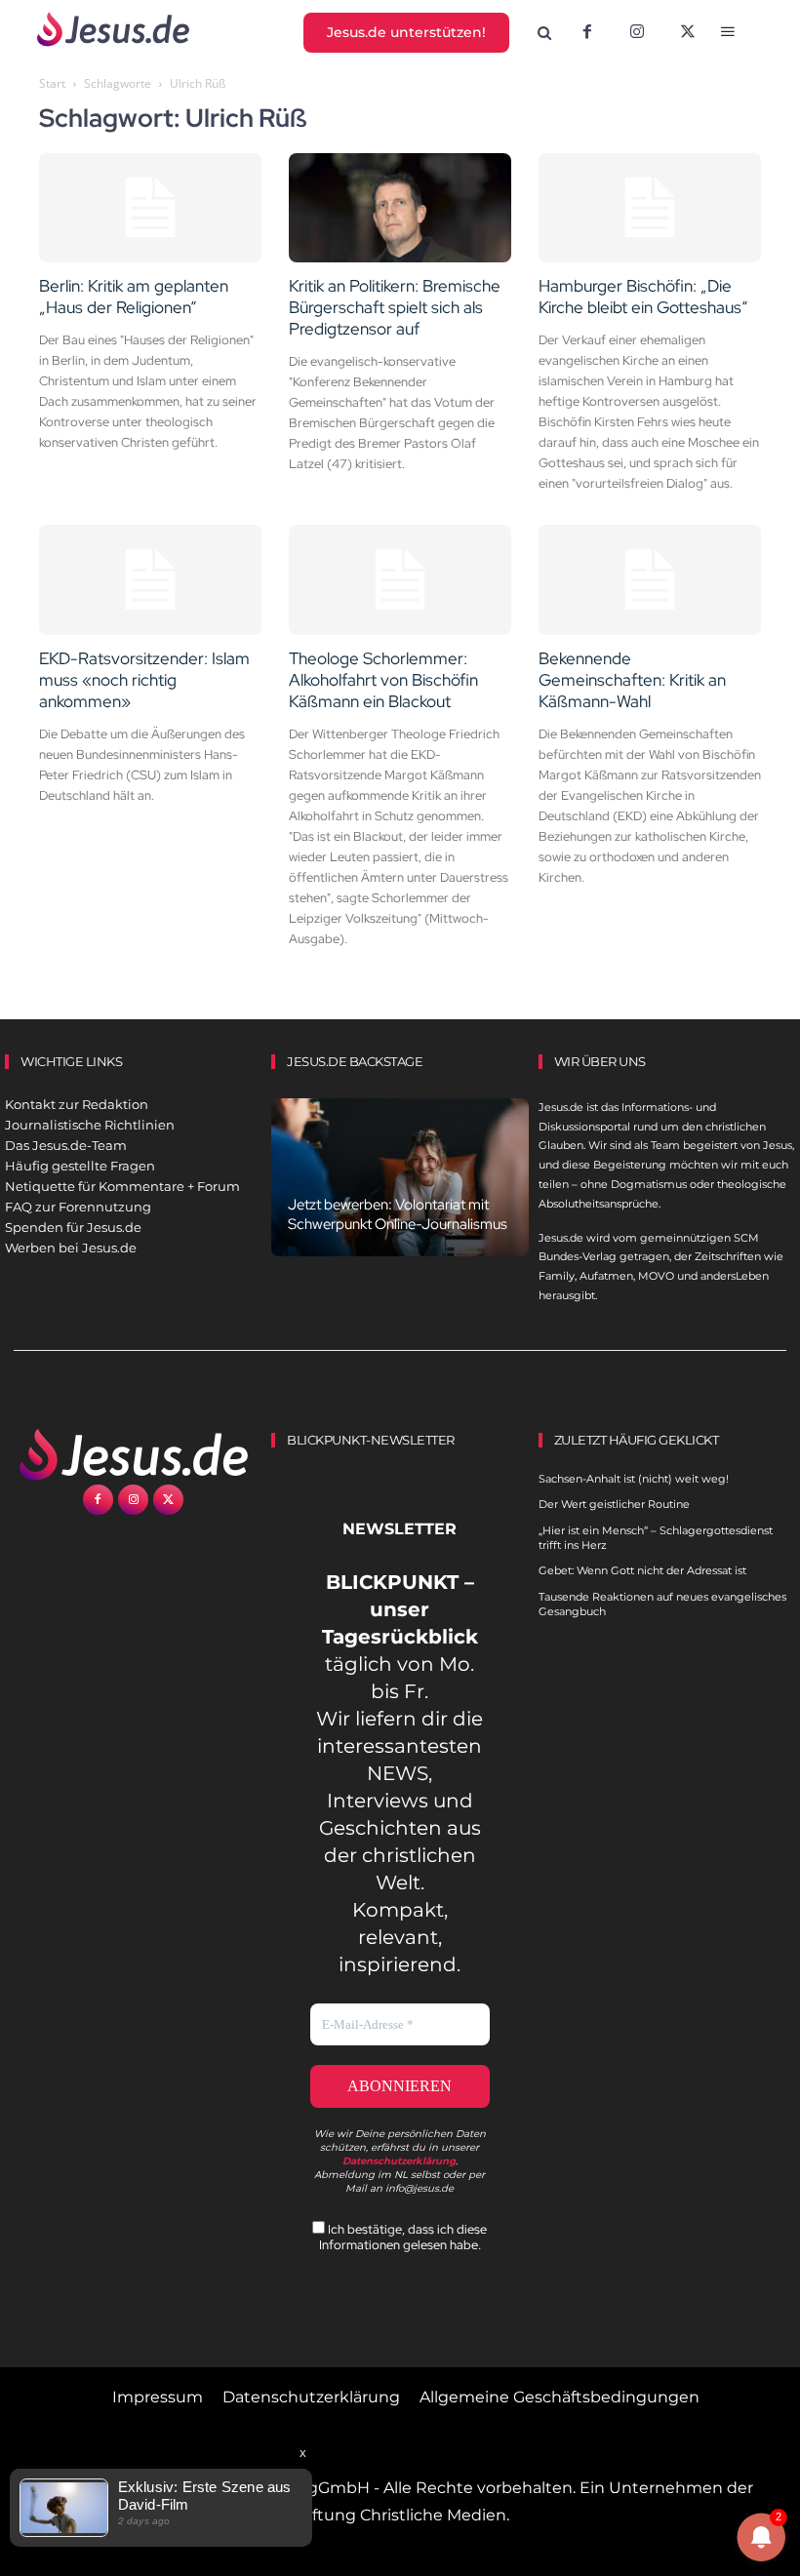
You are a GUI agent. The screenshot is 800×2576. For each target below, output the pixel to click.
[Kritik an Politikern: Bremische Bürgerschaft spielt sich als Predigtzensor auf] (400, 208)
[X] (688, 33)
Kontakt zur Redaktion (77, 1104)
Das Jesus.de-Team (66, 1145)
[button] (544, 34)
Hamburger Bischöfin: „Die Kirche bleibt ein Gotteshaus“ (643, 297)
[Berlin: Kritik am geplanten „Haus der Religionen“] (150, 208)
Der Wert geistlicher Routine (614, 1504)
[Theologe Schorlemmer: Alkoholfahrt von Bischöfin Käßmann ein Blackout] (400, 580)
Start (52, 83)
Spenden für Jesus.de (73, 1227)
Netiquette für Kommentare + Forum (122, 1186)
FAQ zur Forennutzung (78, 1207)
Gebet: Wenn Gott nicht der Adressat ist (642, 1570)
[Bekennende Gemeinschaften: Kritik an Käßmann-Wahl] (650, 580)
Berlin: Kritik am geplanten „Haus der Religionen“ (134, 297)
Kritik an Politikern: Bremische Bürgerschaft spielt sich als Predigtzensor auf (395, 307)
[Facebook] (587, 33)
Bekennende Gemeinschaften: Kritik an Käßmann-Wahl (632, 680)
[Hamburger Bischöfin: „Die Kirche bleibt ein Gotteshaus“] (650, 208)
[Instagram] (637, 33)
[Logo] (133, 1454)
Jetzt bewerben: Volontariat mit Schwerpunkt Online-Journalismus (398, 1214)
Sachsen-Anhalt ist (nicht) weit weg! (634, 1479)
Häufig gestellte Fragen (80, 1166)
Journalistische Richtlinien (90, 1125)
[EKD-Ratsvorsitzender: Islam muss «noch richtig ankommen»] (150, 580)
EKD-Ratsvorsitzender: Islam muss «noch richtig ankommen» (144, 680)
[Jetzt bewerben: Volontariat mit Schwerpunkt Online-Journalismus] (400, 1178)
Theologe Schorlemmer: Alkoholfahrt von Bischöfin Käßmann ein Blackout (383, 680)
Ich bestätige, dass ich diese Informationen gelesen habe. (403, 2237)
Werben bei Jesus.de (71, 1248)
